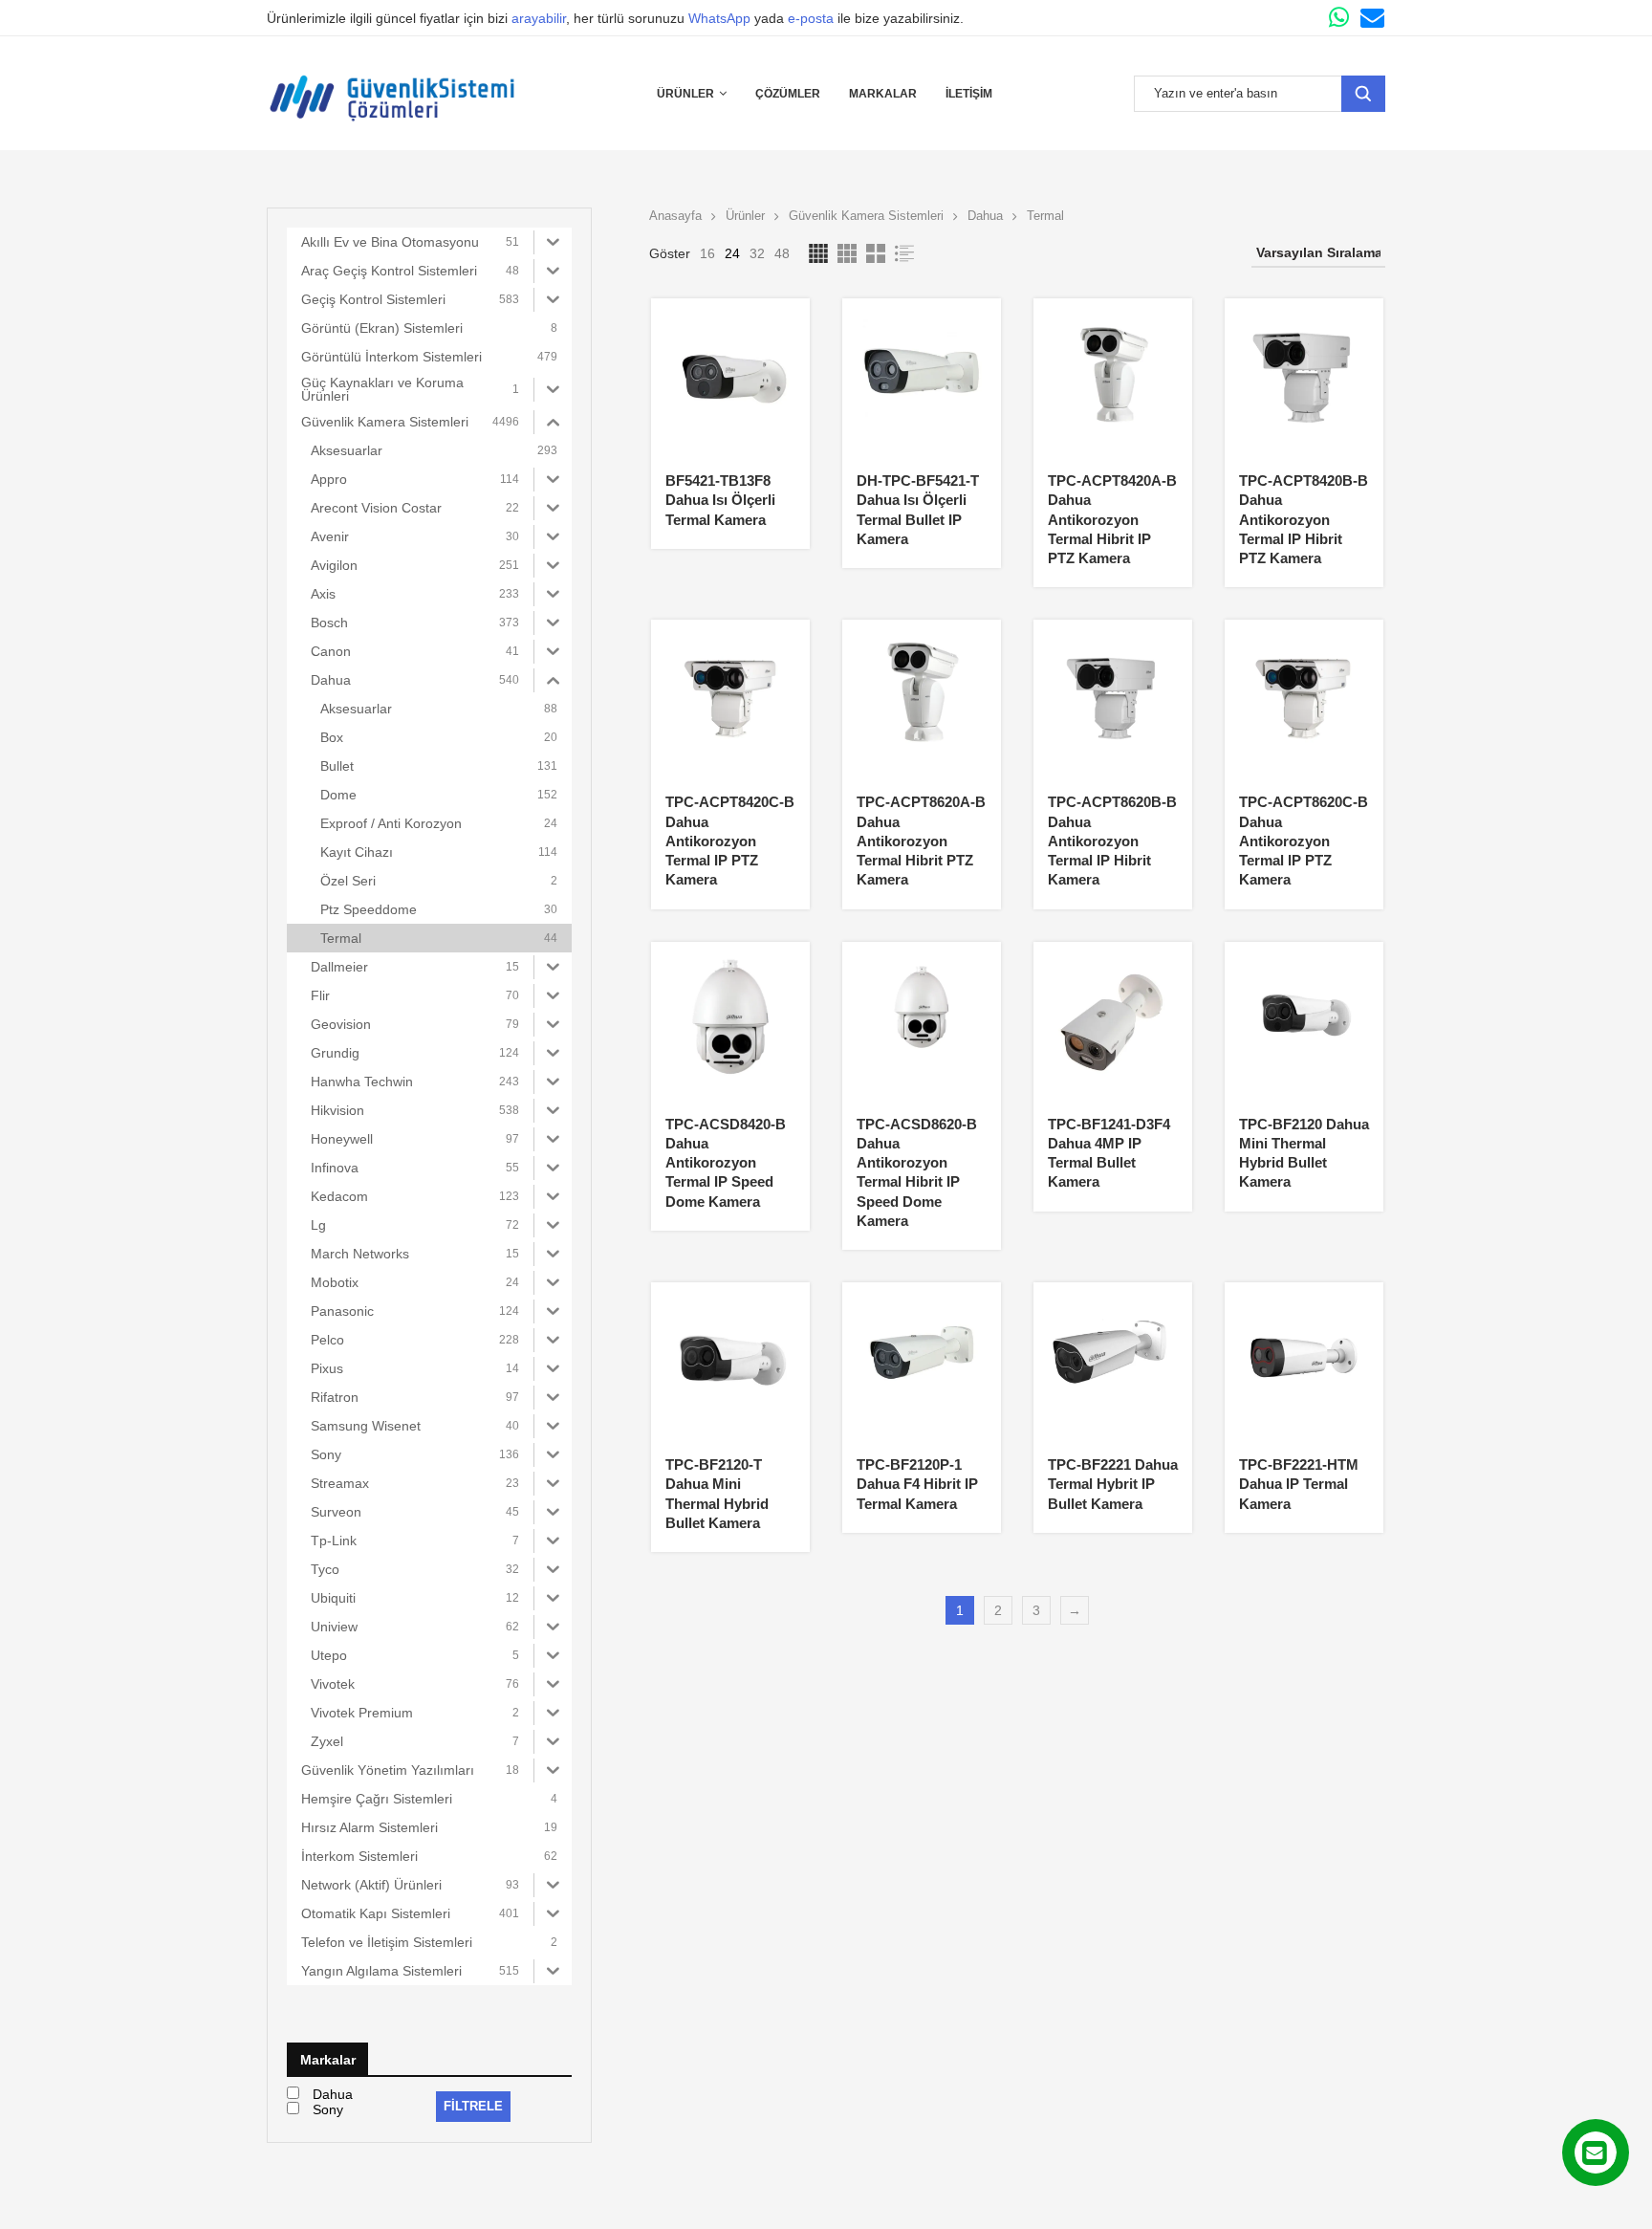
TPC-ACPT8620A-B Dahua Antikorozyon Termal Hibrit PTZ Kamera (921, 841)
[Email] (1372, 18)
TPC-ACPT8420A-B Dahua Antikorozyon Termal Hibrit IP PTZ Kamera (1112, 519)
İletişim (969, 94)
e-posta (811, 18)
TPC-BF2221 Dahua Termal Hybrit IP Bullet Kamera (1113, 1484)
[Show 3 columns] (847, 253)
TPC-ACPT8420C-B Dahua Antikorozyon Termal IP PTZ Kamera (730, 841)
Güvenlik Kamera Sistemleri (866, 216)
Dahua (985, 216)
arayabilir (539, 18)
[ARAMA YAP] (1363, 94)
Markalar (883, 94)
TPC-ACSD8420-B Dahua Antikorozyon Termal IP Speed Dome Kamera (726, 1163)
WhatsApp (719, 18)
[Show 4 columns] (818, 253)
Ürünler (685, 94)
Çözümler (788, 94)
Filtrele (473, 2106)
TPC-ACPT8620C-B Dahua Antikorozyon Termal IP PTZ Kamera (1304, 841)
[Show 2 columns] (876, 253)
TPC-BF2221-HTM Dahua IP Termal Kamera (1299, 1484)
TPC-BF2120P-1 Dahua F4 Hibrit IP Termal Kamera (917, 1484)
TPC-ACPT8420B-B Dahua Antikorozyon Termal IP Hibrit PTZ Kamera (1304, 519)
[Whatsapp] (1339, 18)
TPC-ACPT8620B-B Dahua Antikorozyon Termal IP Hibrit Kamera (1112, 841)
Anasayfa (675, 216)
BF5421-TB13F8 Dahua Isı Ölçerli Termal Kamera (720, 500)
